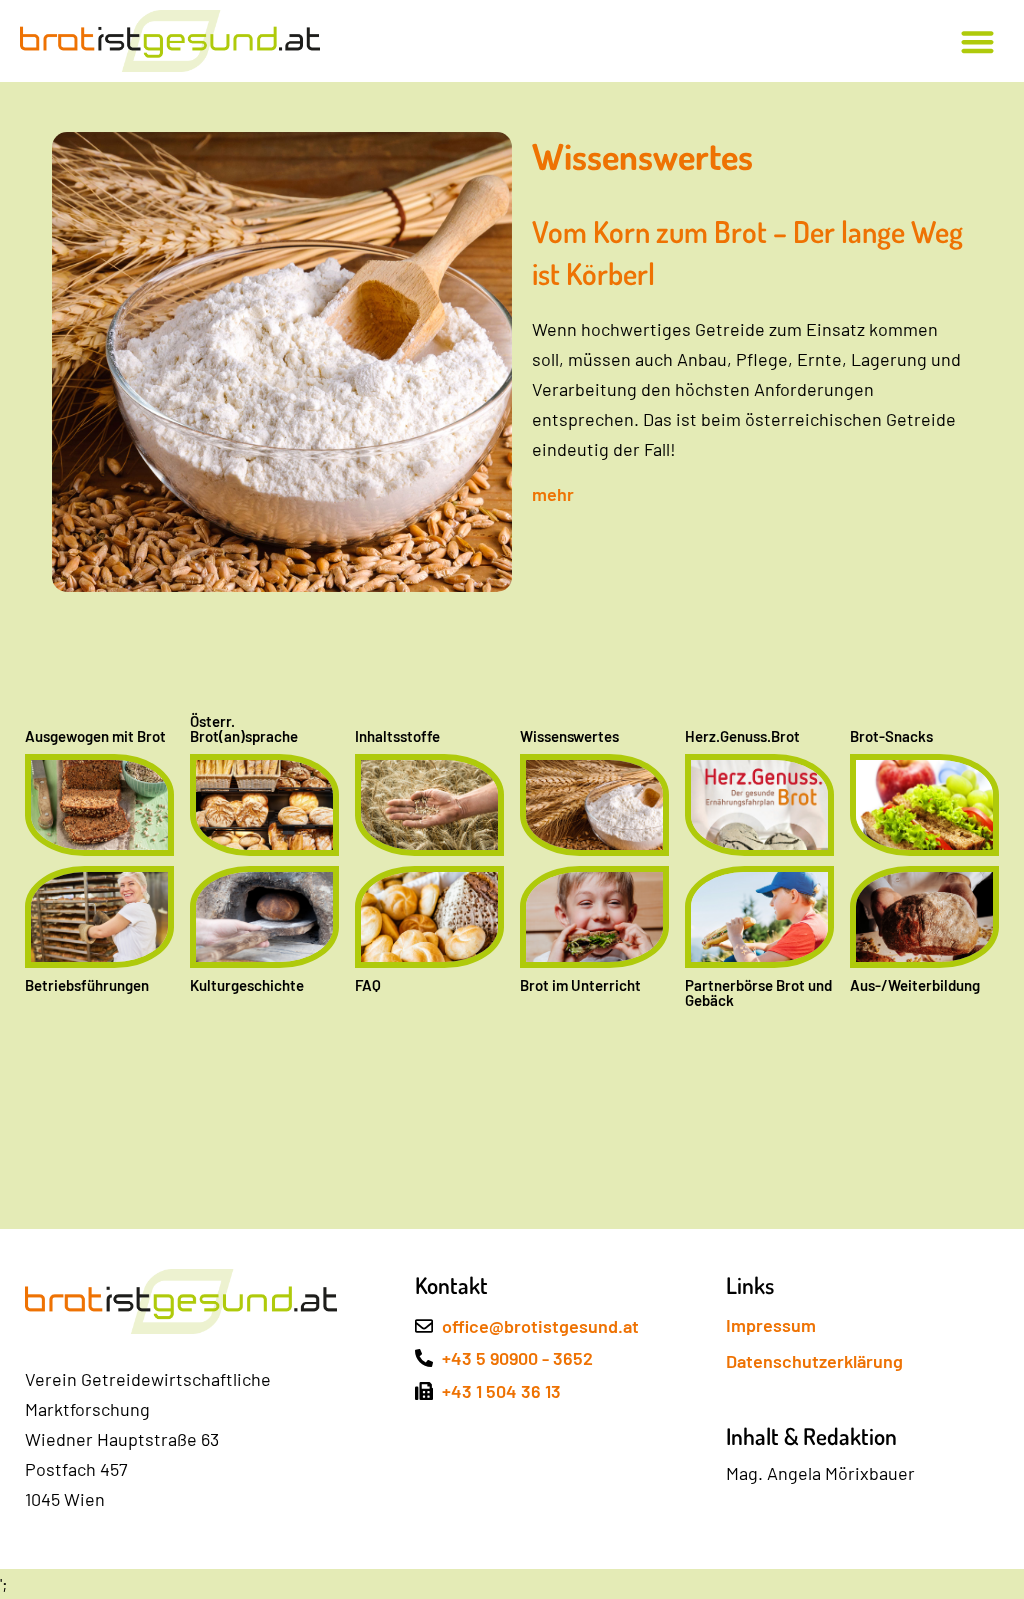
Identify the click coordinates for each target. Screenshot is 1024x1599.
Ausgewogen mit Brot (95, 736)
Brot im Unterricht (580, 985)
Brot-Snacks (891, 736)
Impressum (771, 1325)
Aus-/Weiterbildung (915, 985)
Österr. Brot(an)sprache (244, 728)
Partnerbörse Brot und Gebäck (758, 992)
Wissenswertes (569, 736)
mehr (553, 494)
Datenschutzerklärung (814, 1361)
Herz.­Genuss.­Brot (742, 736)
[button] (978, 41)
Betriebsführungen (87, 985)
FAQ (368, 985)
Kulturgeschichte (247, 985)
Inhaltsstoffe (397, 736)
